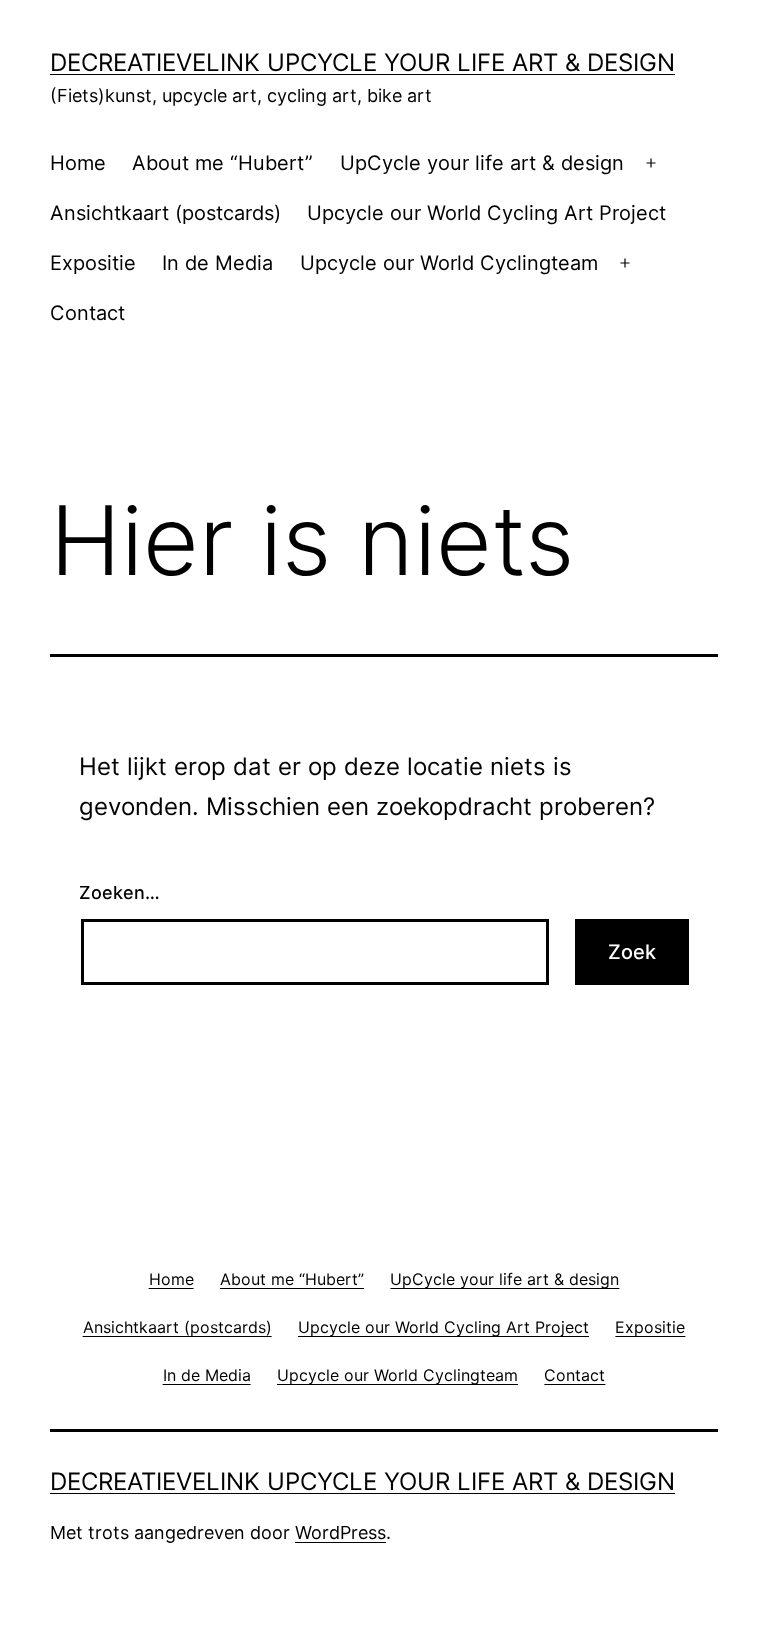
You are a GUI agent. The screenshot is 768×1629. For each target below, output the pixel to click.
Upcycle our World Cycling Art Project (486, 213)
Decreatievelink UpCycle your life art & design (362, 62)
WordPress (340, 1532)
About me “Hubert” (222, 163)
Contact (87, 313)
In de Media (217, 263)
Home (78, 163)
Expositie (93, 263)
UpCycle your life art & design (482, 163)
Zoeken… (119, 892)
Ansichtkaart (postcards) (165, 213)
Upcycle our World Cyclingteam (449, 263)
